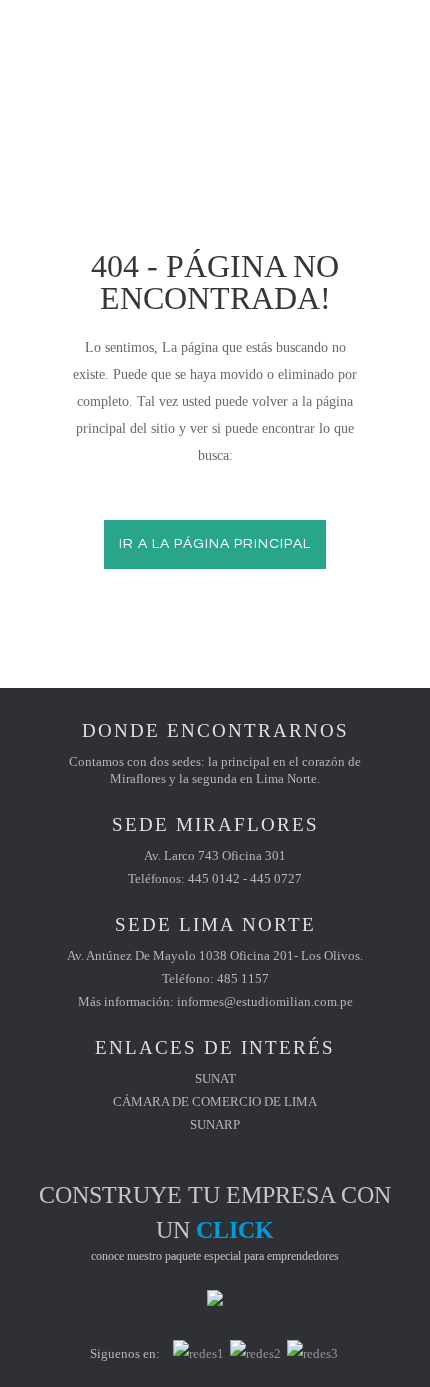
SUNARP (215, 1124)
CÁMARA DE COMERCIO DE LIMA (215, 1101)
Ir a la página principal (215, 544)
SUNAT (215, 1078)
